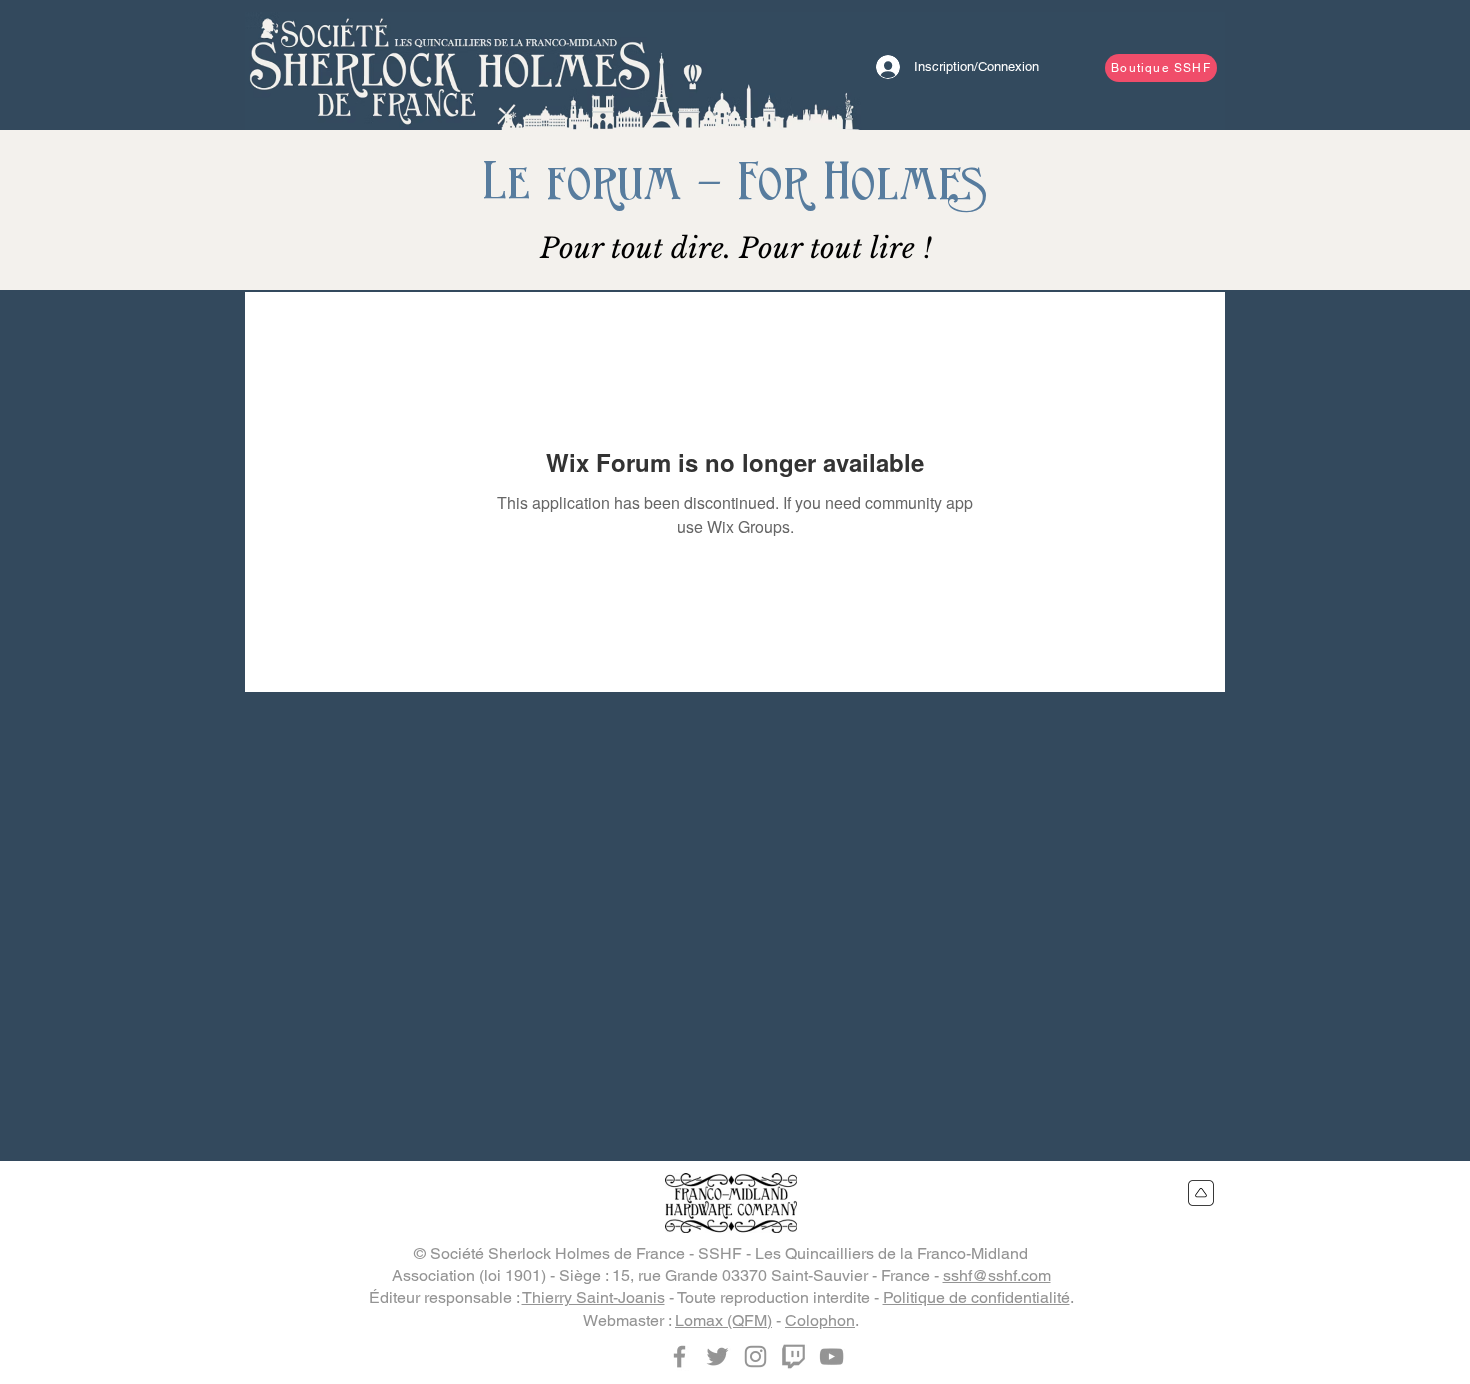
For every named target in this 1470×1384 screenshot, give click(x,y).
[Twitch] (793, 1356)
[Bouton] (450, 65)
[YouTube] (831, 1356)
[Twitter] (717, 1356)
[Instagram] (755, 1356)
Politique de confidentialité (976, 1297)
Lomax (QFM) (723, 1320)
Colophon (820, 1320)
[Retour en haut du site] (1201, 1193)
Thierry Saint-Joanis (593, 1297)
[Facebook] (679, 1356)
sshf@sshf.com (997, 1275)
